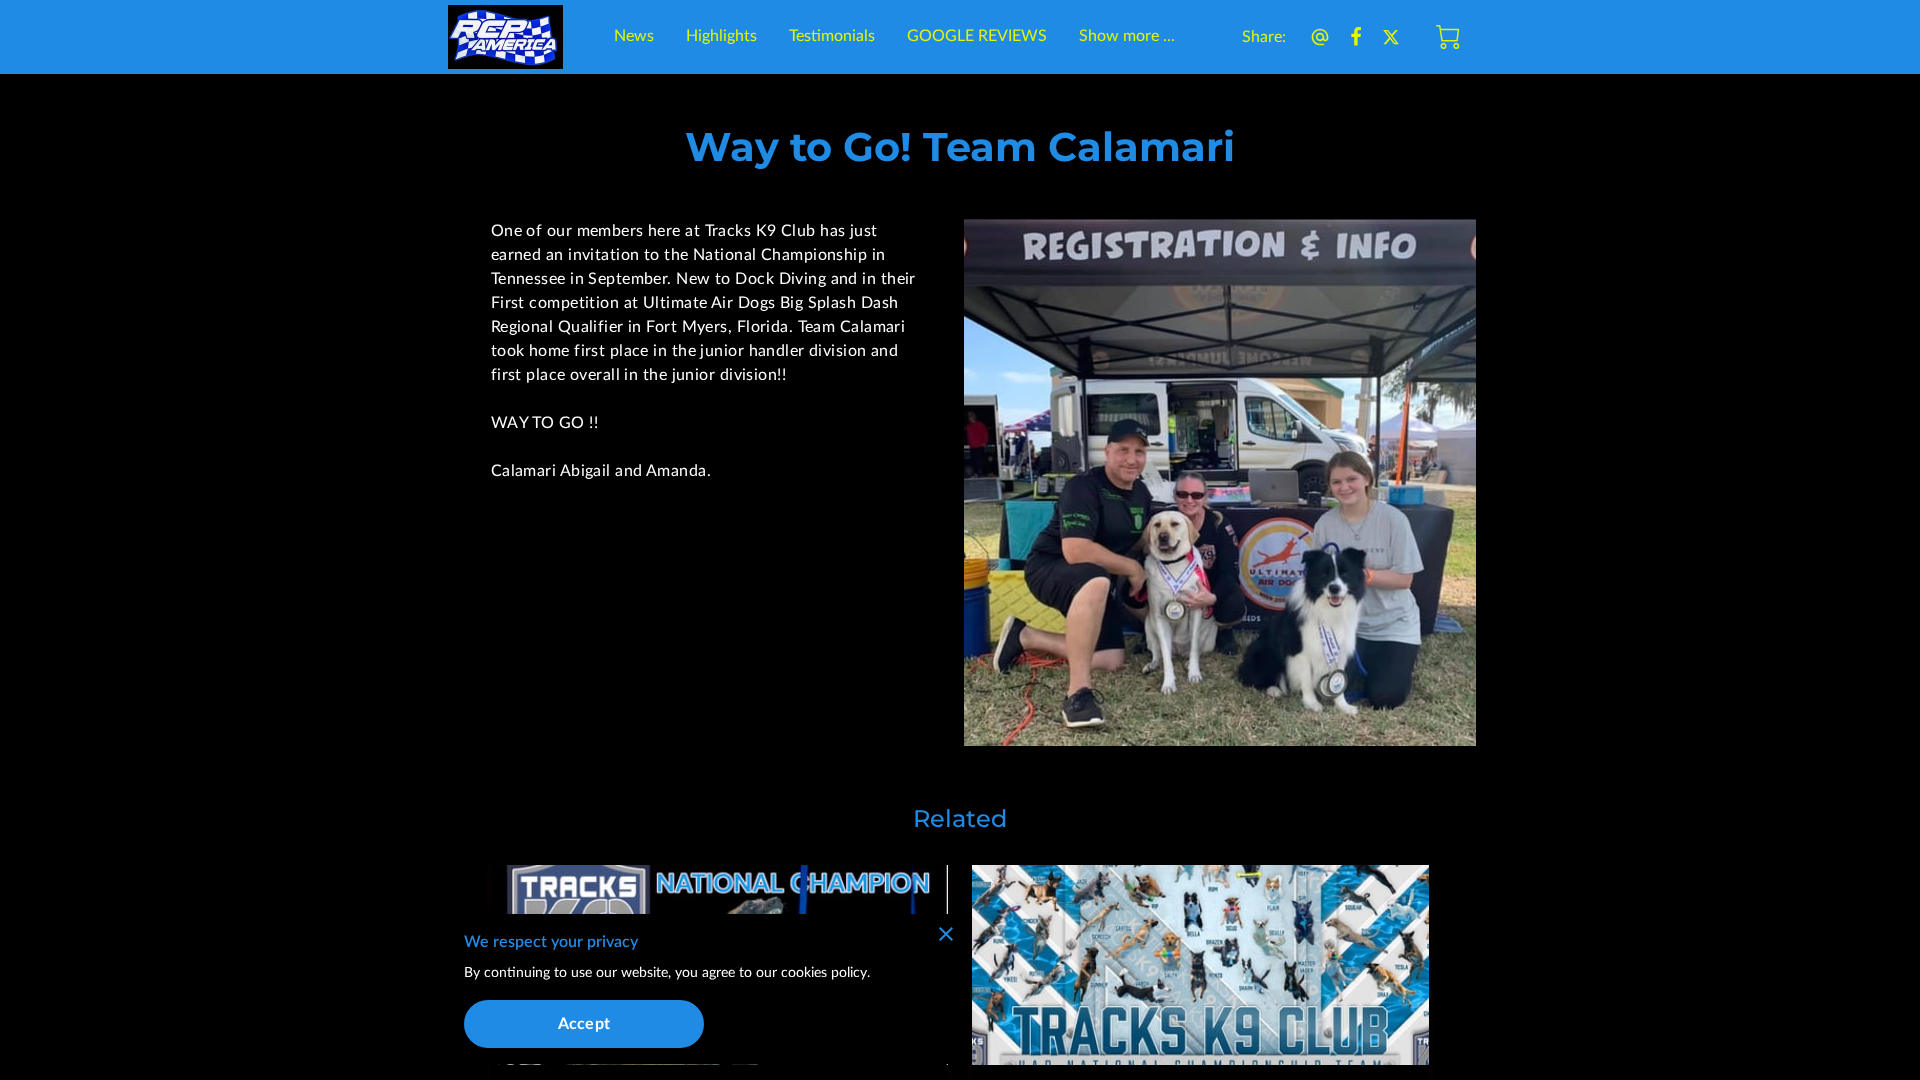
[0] (1448, 37)
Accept (584, 1024)
